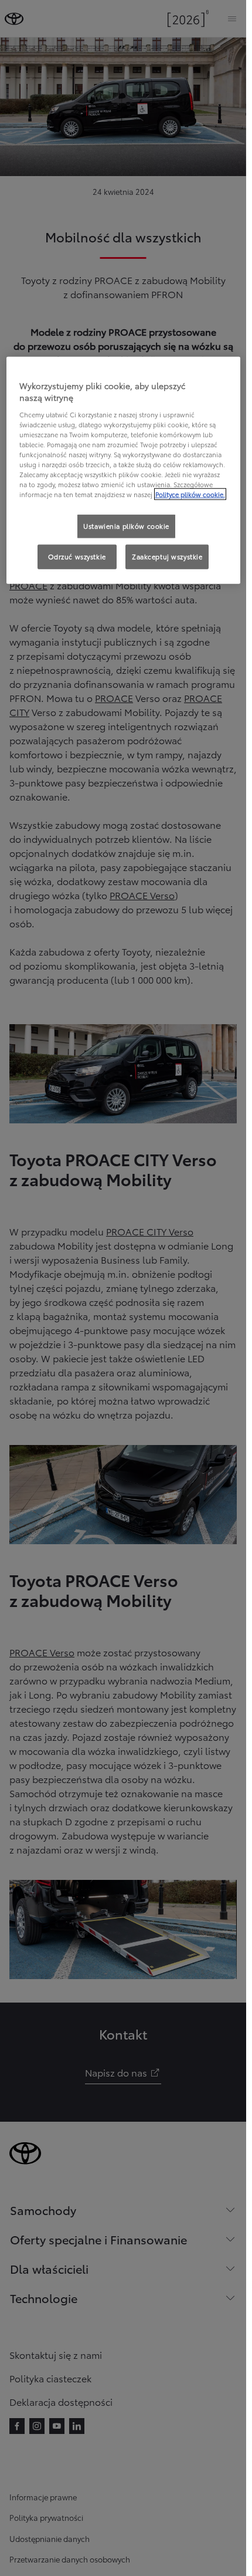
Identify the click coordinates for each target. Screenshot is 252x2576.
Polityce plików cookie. (190, 494)
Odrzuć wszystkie (77, 556)
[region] (123, 470)
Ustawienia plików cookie (126, 526)
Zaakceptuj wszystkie (167, 556)
